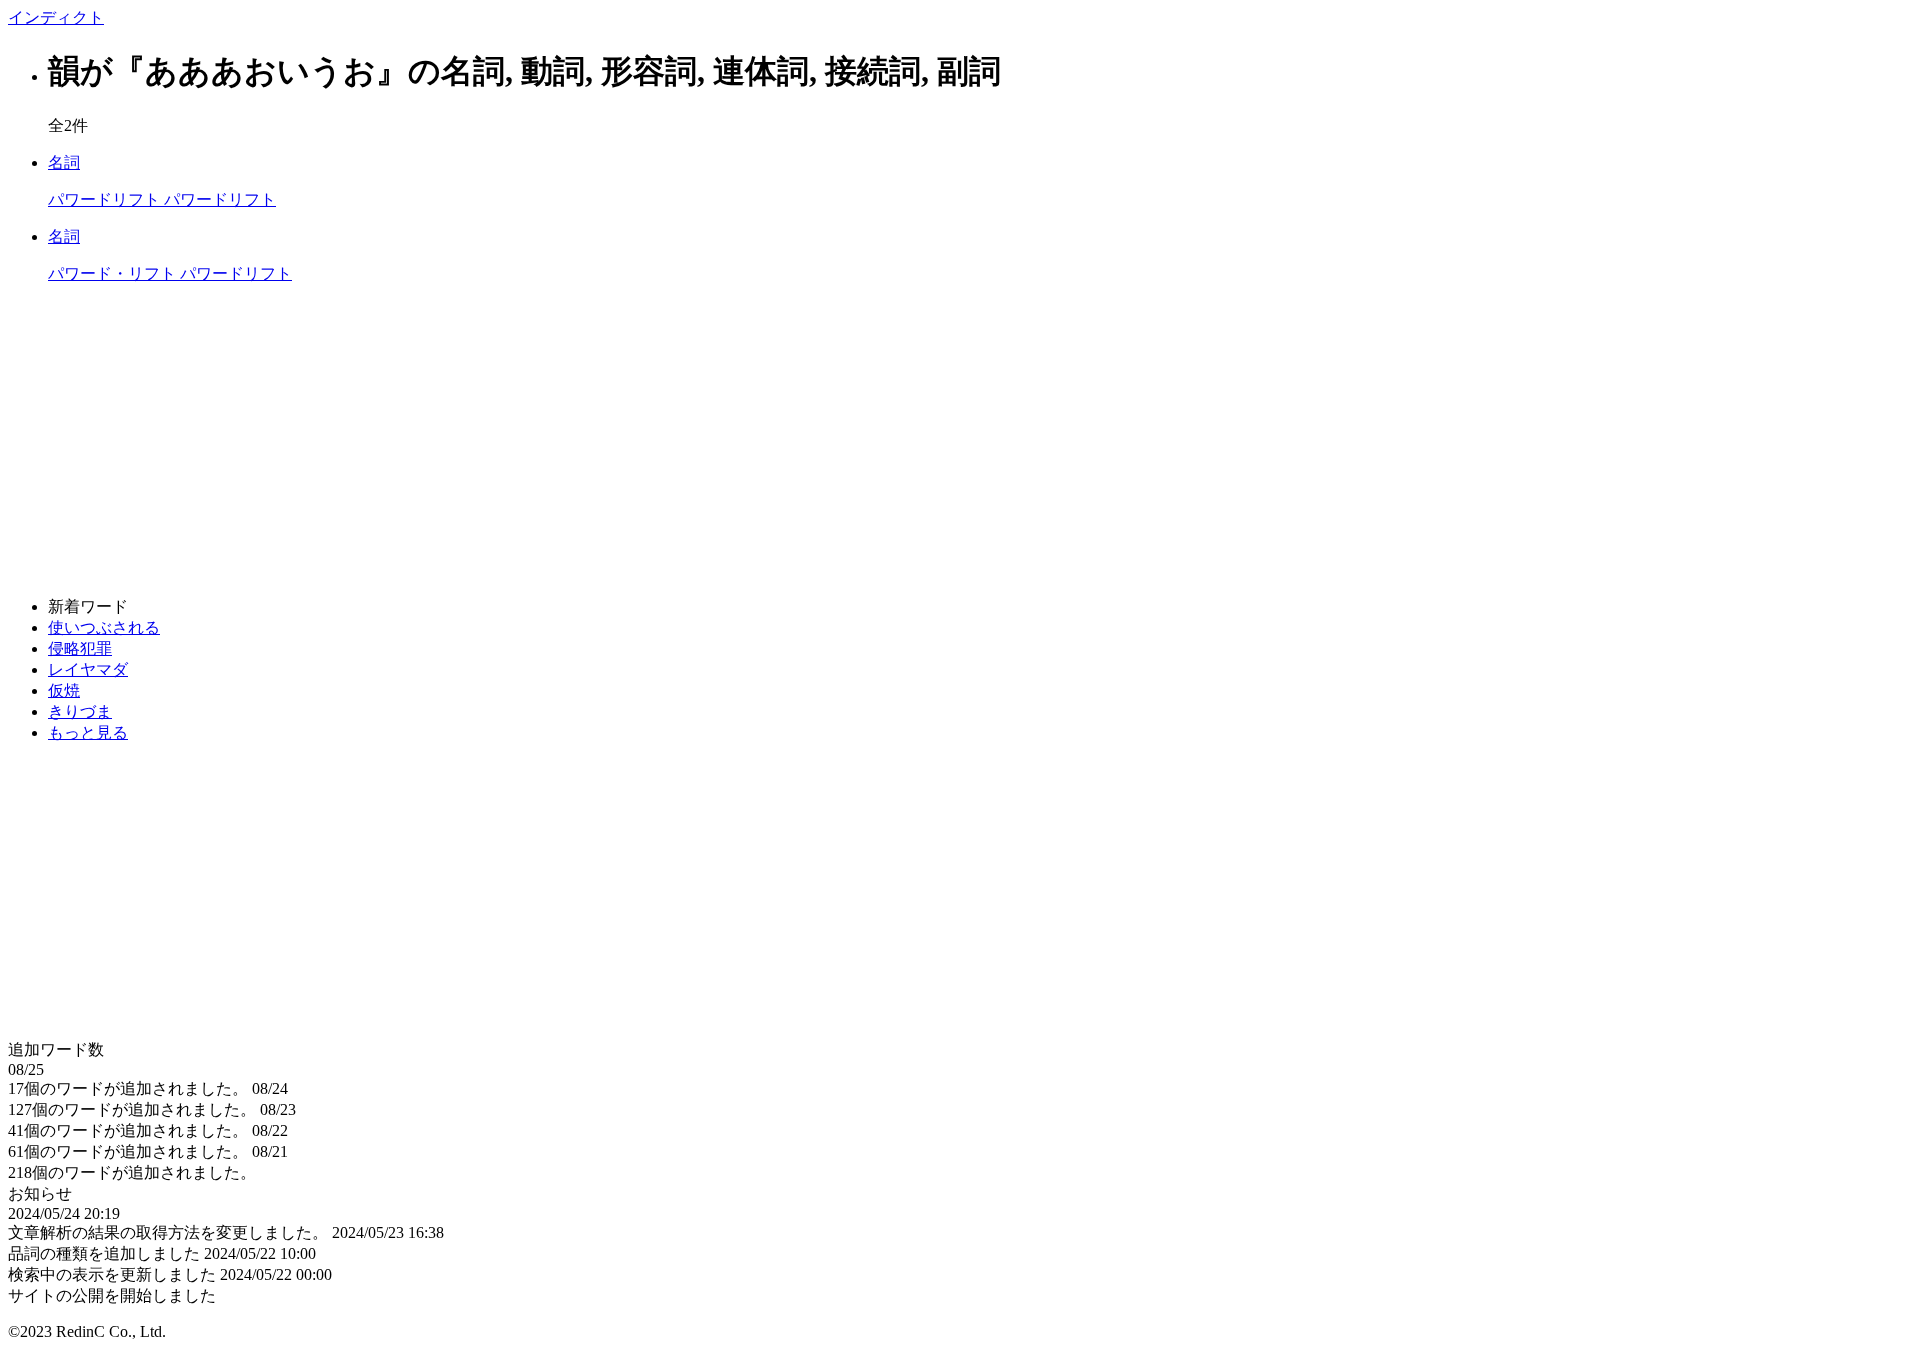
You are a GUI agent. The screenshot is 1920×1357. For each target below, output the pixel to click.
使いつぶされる (104, 627)
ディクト (56, 17)
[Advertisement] (608, 441)
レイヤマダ (88, 669)
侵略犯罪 (80, 648)
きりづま (80, 711)
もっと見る (88, 732)
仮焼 (64, 690)
